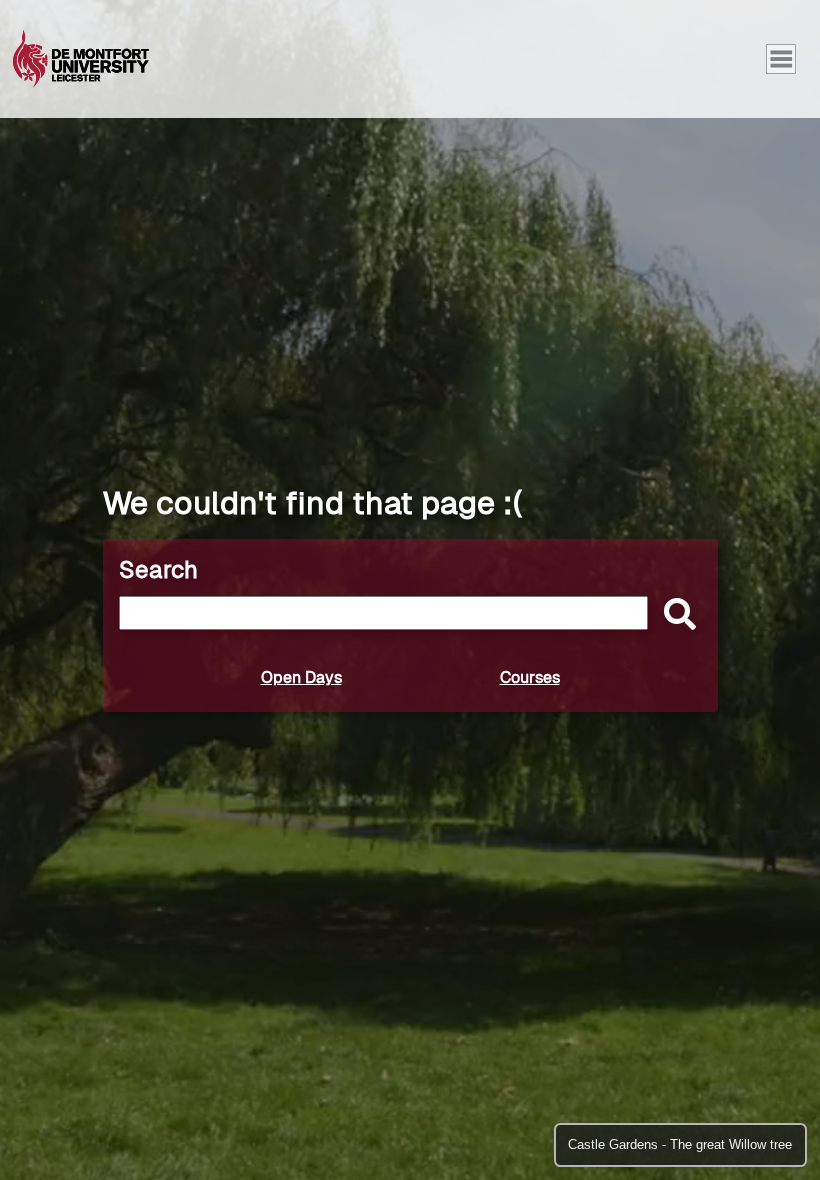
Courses (530, 677)
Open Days (301, 677)
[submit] (675, 615)
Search (158, 569)
